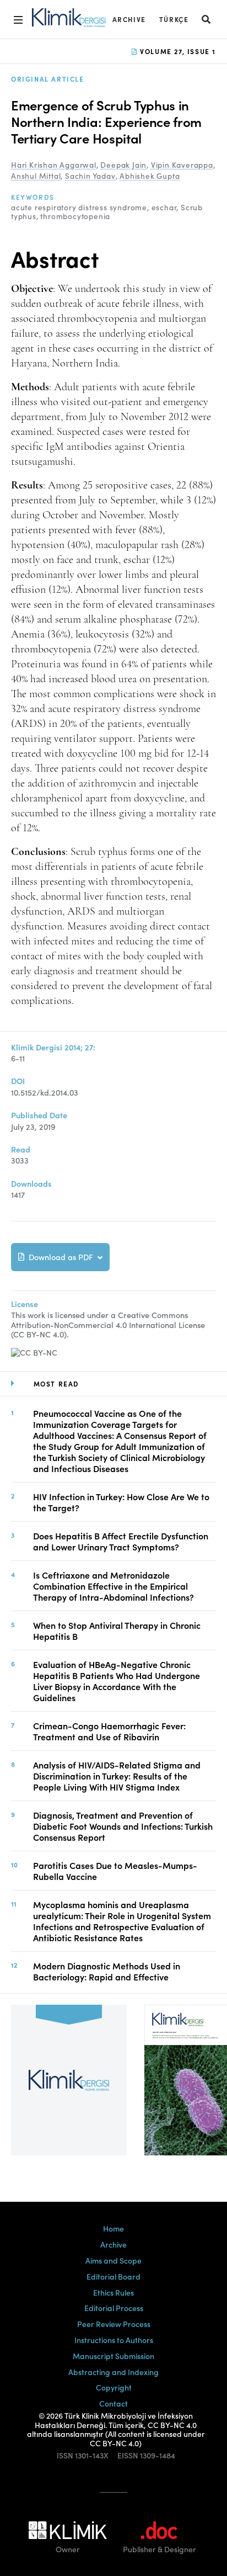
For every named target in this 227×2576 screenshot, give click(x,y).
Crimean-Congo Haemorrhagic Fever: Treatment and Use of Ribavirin (109, 1731)
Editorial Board (113, 2276)
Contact (113, 2403)
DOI (18, 1081)
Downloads (31, 1184)
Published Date (39, 1115)
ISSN (65, 2455)
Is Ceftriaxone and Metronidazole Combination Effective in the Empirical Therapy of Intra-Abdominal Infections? (113, 1586)
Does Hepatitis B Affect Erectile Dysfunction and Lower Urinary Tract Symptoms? (121, 1541)
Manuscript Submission (113, 2356)
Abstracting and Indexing (113, 2372)
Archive (129, 19)
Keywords (33, 197)
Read (21, 1149)
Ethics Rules (113, 2292)
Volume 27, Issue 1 (177, 51)
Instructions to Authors (114, 2340)
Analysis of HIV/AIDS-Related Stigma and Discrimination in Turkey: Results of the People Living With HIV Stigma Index (117, 1776)
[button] (207, 19)
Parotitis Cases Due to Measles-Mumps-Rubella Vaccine (115, 1871)
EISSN (128, 2455)
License (25, 1304)
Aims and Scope (113, 2260)
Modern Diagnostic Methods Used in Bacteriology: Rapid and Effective (107, 1971)
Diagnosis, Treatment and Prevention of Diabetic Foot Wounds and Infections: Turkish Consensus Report (123, 1826)
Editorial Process (114, 2308)
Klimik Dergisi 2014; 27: (53, 1047)
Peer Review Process (114, 2324)
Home (113, 2228)
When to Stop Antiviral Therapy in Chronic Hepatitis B (117, 1630)
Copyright (114, 2387)
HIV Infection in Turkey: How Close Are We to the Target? (121, 1502)
